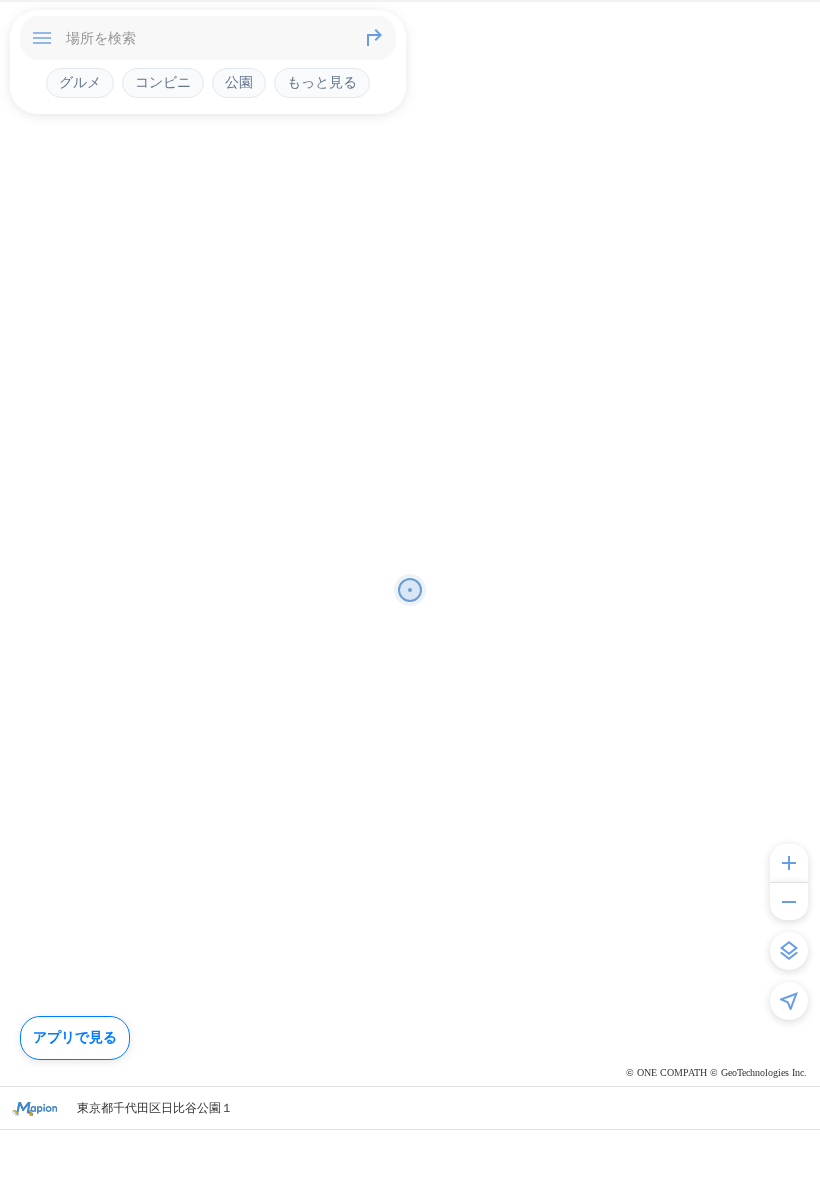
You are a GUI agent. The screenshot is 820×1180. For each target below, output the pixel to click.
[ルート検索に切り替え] (374, 38)
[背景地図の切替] (789, 951)
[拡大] (789, 863)
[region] (410, 590)
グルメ (80, 82)
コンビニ (163, 82)
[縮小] (789, 901)
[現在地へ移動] (789, 1001)
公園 (239, 82)
